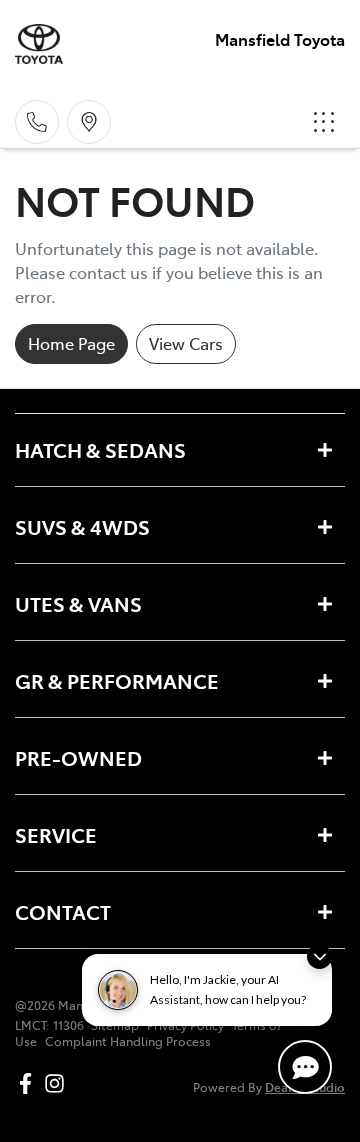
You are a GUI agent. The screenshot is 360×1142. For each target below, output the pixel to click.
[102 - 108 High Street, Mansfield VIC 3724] (89, 122)
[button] (324, 122)
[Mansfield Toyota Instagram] (58, 1083)
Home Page (71, 343)
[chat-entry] (305, 1067)
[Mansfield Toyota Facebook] (29, 1083)
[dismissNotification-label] (319, 956)
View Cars (186, 343)
